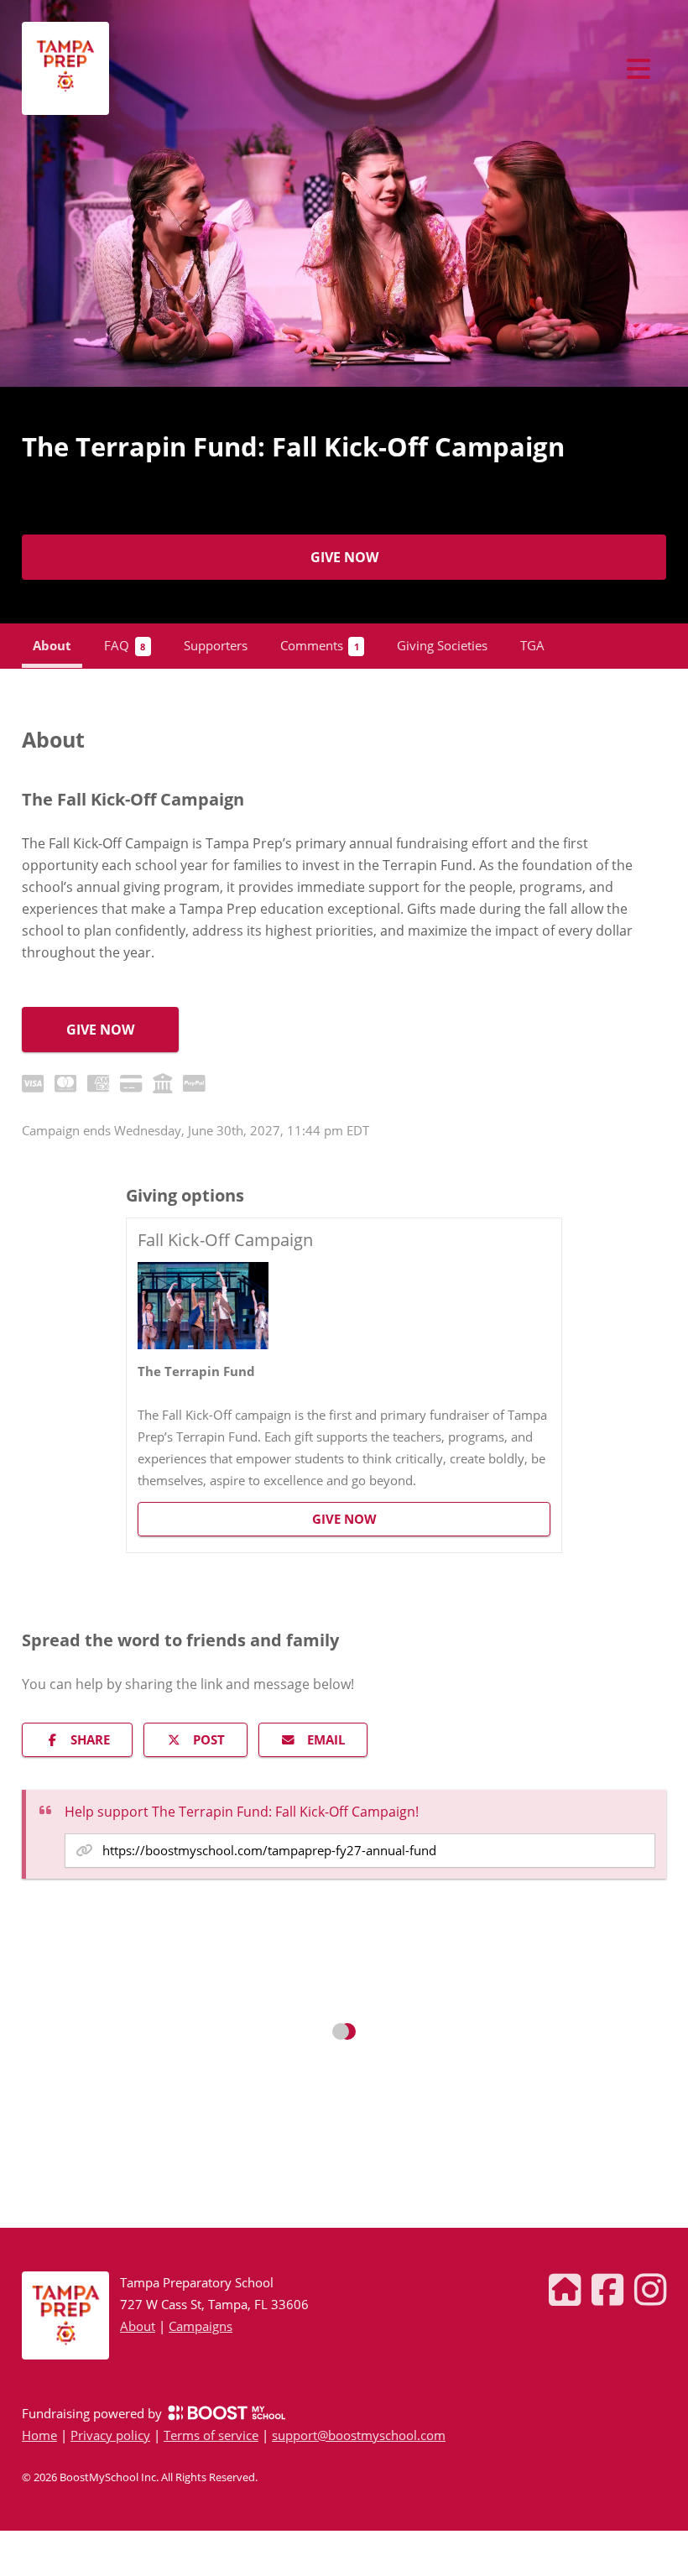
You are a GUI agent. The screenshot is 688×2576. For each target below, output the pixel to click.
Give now (344, 557)
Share (90, 1739)
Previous (8, 195)
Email (326, 1739)
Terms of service (211, 2435)
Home (39, 2435)
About (138, 2326)
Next (680, 195)
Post (209, 1739)
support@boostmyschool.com (359, 2435)
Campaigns (201, 2326)
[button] (344, 1386)
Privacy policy (110, 2435)
